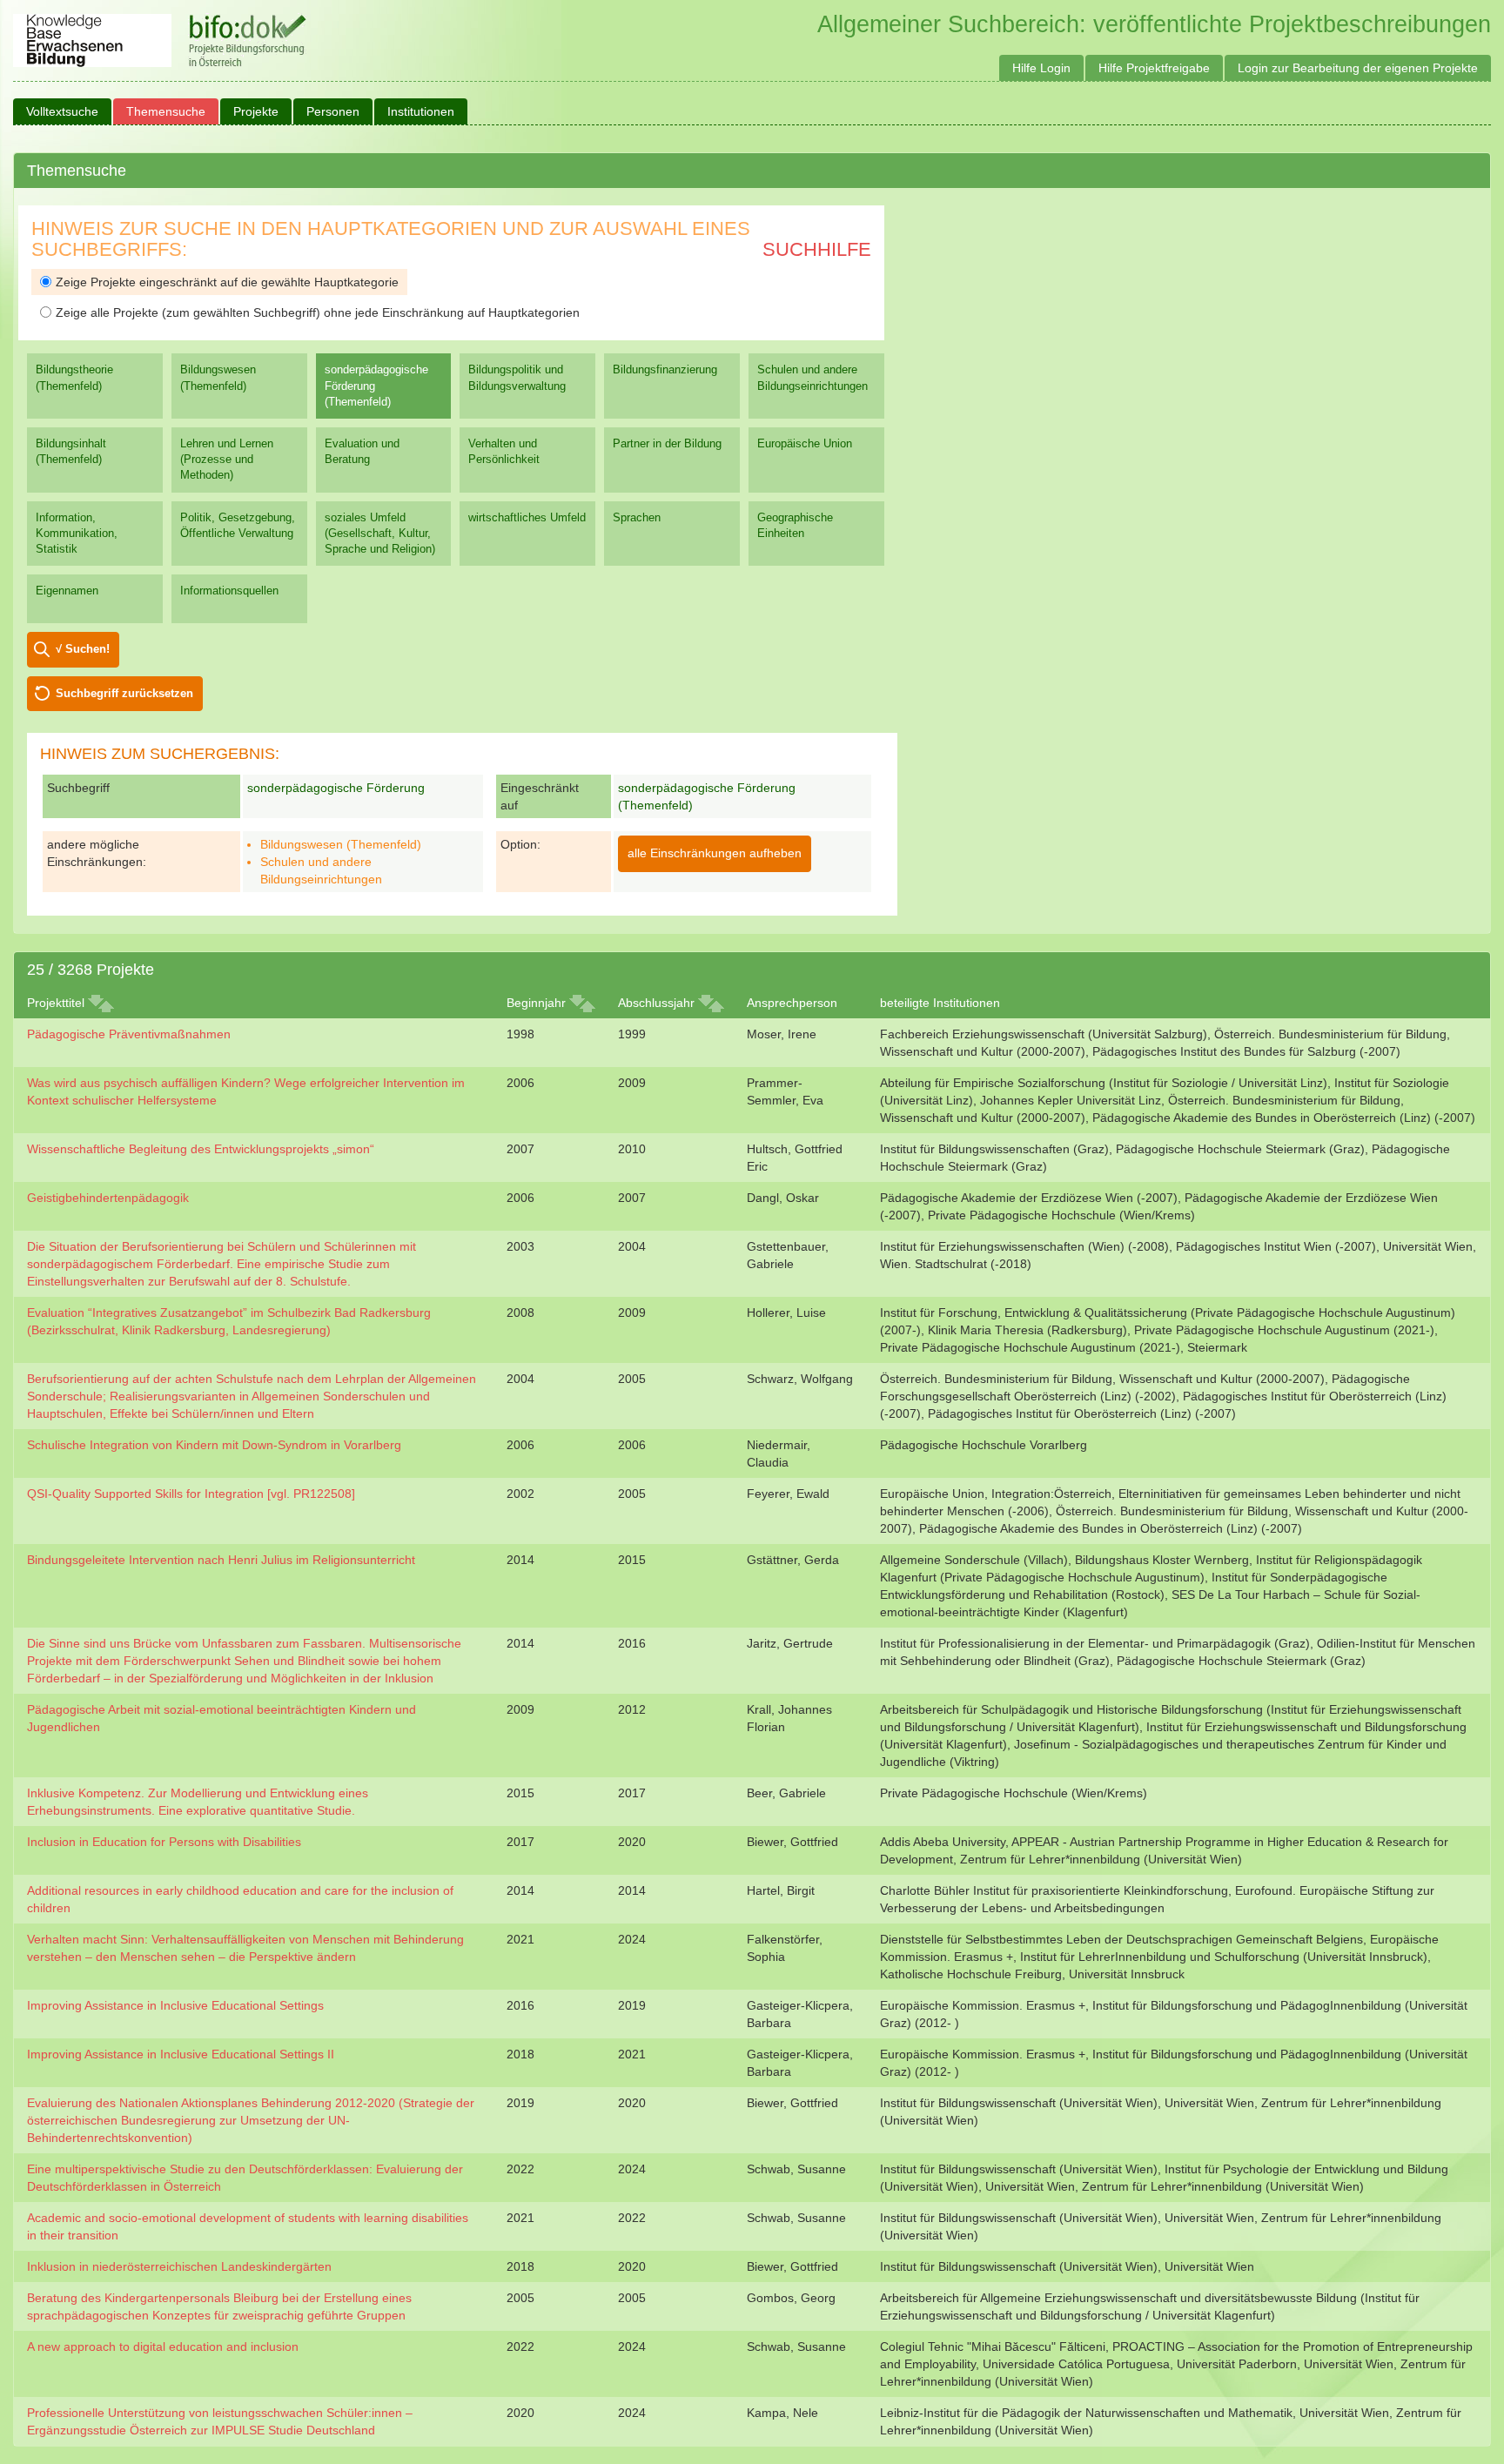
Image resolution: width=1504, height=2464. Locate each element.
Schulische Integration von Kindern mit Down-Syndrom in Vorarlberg (214, 1445)
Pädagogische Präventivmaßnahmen (129, 1034)
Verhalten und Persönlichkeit (504, 451)
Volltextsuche (62, 111)
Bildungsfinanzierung (665, 369)
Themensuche (166, 111)
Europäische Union (805, 443)
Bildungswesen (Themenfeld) (218, 377)
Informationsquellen (229, 591)
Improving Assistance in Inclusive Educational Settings (175, 2005)
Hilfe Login (1041, 68)
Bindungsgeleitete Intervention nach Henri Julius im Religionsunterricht (221, 1560)
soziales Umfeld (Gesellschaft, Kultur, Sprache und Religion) (380, 533)
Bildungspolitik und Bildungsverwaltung (517, 377)
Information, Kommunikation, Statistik (77, 533)
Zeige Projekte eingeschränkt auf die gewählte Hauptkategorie (227, 282)
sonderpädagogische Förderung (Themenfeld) (376, 385)
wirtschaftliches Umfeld (527, 517)
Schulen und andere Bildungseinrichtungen (812, 377)
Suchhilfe (817, 249)
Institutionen (421, 111)
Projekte (256, 111)
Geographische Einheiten (795, 525)
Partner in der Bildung (667, 443)
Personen (333, 111)
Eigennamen (67, 591)
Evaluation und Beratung (362, 451)
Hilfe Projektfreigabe (1154, 68)
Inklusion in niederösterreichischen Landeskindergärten (179, 2266)
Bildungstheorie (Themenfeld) (74, 377)
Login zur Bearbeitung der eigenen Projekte (1358, 68)
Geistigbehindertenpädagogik (108, 1198)
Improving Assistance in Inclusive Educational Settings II (181, 2054)
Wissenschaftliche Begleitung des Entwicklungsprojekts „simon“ (201, 1149)
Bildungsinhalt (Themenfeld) (71, 451)
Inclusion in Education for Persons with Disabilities (164, 1842)
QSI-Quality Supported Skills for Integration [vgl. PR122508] (191, 1494)
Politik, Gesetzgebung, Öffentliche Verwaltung (238, 525)
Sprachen (637, 517)
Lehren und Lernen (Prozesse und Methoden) (227, 459)
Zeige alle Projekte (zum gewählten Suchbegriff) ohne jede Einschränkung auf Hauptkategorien (318, 312)
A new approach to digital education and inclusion (163, 2347)
